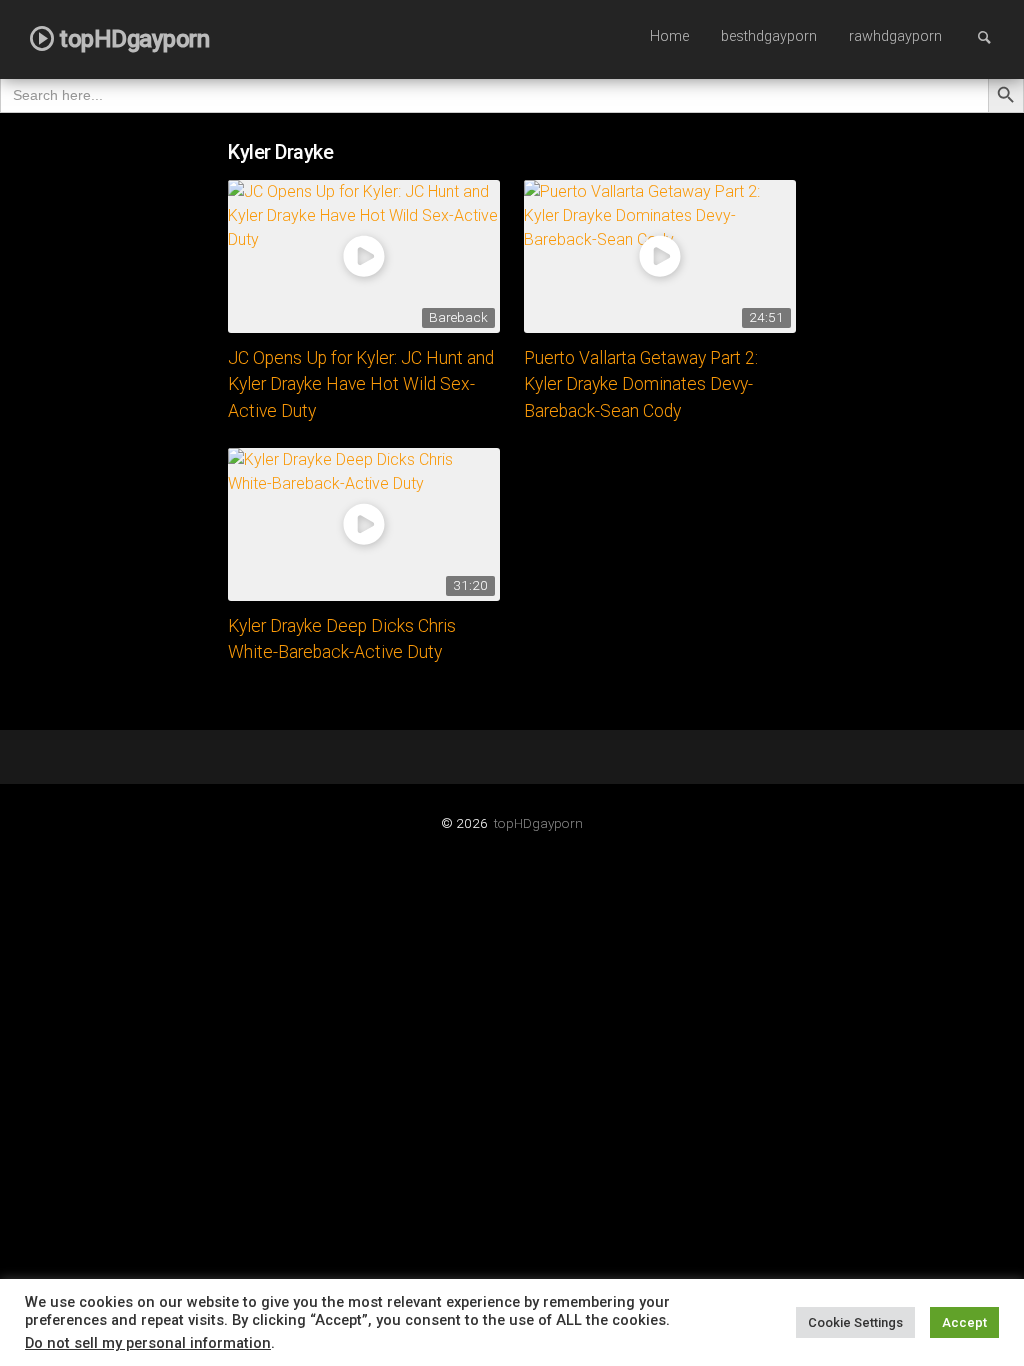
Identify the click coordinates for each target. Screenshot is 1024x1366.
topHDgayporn (538, 823)
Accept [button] (964, 1322)
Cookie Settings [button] (855, 1322)
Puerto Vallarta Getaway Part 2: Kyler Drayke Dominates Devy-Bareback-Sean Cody (641, 384)
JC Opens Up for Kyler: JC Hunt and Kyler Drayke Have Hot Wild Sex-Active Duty (361, 384)
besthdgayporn (769, 36)
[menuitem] (669, 38)
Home (669, 36)
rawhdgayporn (895, 36)
